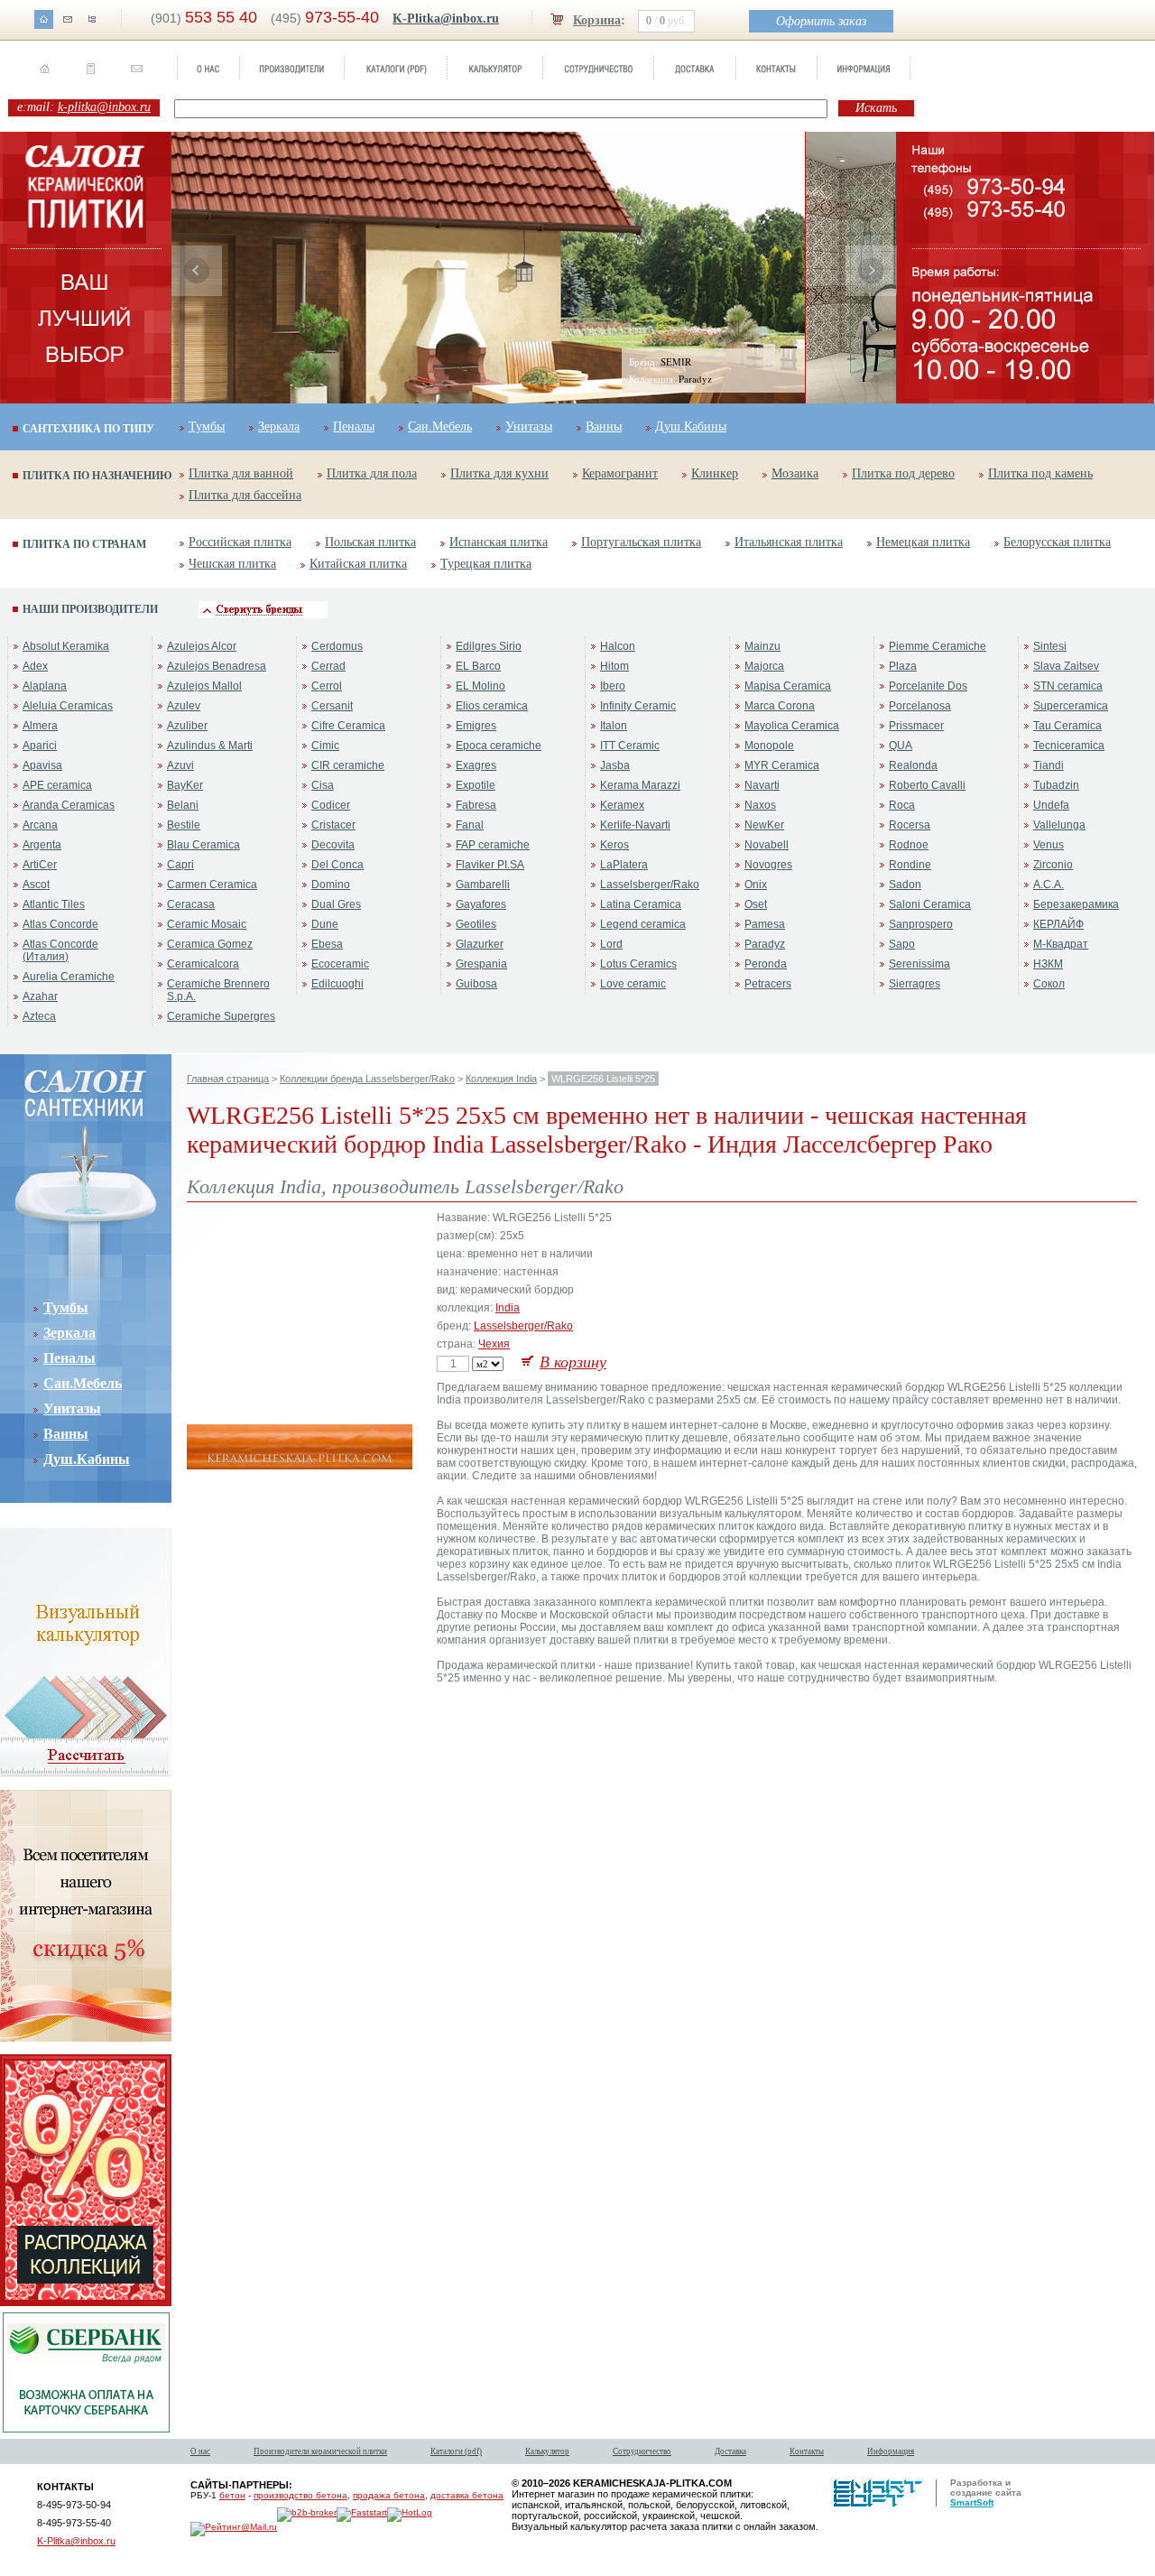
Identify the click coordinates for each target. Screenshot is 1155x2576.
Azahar (40, 996)
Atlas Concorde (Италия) (60, 950)
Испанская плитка (499, 542)
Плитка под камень (1040, 473)
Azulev (184, 706)
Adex (35, 666)
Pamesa (765, 924)
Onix (756, 885)
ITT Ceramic (630, 746)
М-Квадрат (1061, 944)
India (508, 1308)
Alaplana (45, 686)
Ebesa (327, 944)
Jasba (615, 765)
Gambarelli (483, 885)
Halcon (618, 646)
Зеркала (279, 426)
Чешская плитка (232, 564)
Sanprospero (921, 924)
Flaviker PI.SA (490, 865)
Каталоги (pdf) (456, 2451)
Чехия (494, 1344)
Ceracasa (191, 904)
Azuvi (180, 765)
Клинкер (715, 473)
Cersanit (332, 706)
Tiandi (1049, 765)
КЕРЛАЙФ (1058, 924)
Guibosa (476, 984)
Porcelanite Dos (928, 686)
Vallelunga (1059, 825)
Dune (325, 924)
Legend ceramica (643, 924)
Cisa (323, 785)
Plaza (903, 666)
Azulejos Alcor (202, 646)
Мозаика (795, 473)
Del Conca (337, 865)
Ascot (36, 885)
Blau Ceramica (203, 845)
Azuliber (187, 726)
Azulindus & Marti (210, 746)
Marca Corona (780, 706)
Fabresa (476, 805)
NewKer (764, 825)
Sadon (905, 885)
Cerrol (327, 686)
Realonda (913, 765)
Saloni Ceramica (930, 904)
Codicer (331, 805)
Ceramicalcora (203, 964)
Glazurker (480, 944)
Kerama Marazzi (640, 785)
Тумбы (207, 426)
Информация (891, 2451)
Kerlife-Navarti (635, 825)
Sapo (902, 944)
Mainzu (762, 646)
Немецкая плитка (923, 542)
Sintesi (1050, 646)
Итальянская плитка (789, 542)
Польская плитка (370, 542)
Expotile (476, 785)
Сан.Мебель (440, 426)
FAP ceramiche (493, 845)
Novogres (768, 865)
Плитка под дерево (903, 473)
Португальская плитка (641, 542)
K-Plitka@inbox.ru (446, 19)
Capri (180, 865)
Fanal (470, 825)
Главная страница (228, 1079)
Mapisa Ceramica (788, 686)
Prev (197, 271)
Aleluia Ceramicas (68, 706)
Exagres (476, 765)
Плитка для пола (372, 473)
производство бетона (300, 2495)
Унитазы (529, 426)
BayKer (185, 785)
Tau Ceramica (1067, 726)
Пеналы (354, 426)
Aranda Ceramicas (69, 805)
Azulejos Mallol (204, 686)
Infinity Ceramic (638, 706)
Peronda (766, 964)
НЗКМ (1048, 964)
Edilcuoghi (337, 984)
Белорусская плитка (1057, 542)
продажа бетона (389, 2495)
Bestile (184, 825)
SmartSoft (972, 2502)
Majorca (764, 666)
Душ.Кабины (691, 426)
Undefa (1051, 805)
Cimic (325, 746)
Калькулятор (547, 2451)
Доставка (730, 2451)
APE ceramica (57, 785)
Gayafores (481, 904)
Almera (40, 726)
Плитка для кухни (499, 473)
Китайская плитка (358, 564)
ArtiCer (40, 865)
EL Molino (480, 686)
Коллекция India (501, 1079)
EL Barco (478, 666)
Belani (183, 805)
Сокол (1049, 984)
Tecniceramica (1069, 746)
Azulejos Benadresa (217, 666)
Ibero (613, 686)
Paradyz (765, 944)
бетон (232, 2495)
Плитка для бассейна (245, 495)
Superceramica (1071, 706)
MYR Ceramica (782, 765)
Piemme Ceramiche (938, 646)
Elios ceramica (492, 706)
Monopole (769, 746)
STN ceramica (1068, 686)
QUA (901, 746)
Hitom (614, 666)
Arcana (40, 825)
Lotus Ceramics (638, 964)
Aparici (40, 746)
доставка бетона (467, 2495)
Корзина (597, 20)
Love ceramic (633, 984)
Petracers (768, 984)
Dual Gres (336, 904)
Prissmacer (916, 726)
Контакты (807, 2451)
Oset (756, 904)
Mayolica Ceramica (792, 726)
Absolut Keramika (66, 646)
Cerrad (328, 666)
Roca (902, 805)
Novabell (767, 845)
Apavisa (42, 765)
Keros (614, 845)
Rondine (910, 865)
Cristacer (333, 825)
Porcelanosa (920, 706)
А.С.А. (1049, 885)
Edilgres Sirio (489, 646)
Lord (611, 944)
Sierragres (915, 984)
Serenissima (919, 964)
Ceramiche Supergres (221, 1016)
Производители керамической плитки (320, 2451)
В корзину (573, 1362)
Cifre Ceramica (348, 726)
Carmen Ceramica (212, 885)
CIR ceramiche (348, 765)
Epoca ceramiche (499, 746)
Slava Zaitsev (1066, 666)
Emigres (476, 726)
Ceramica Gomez (210, 944)
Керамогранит (620, 473)
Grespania (481, 964)
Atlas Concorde (60, 924)
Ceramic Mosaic (207, 924)
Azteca (39, 1016)
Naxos (760, 805)
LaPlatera (624, 865)
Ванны (604, 426)
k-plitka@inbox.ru (104, 107)
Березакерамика (1076, 904)
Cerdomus (337, 646)
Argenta (42, 845)
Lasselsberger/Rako (650, 885)
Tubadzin (1056, 785)
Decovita (333, 845)
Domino (331, 885)
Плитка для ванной (241, 473)
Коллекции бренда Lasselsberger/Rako (367, 1079)
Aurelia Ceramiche (69, 977)
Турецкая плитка (486, 564)
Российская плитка (240, 542)
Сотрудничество (642, 2451)
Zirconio (1053, 865)
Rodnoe (909, 845)
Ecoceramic (340, 964)
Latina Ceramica (641, 904)
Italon (614, 726)
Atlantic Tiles (54, 904)
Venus (1049, 845)
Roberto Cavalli (927, 785)
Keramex (622, 805)
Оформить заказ (821, 21)
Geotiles (476, 924)
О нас (200, 2451)
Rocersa (910, 825)
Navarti (762, 785)
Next (871, 271)
